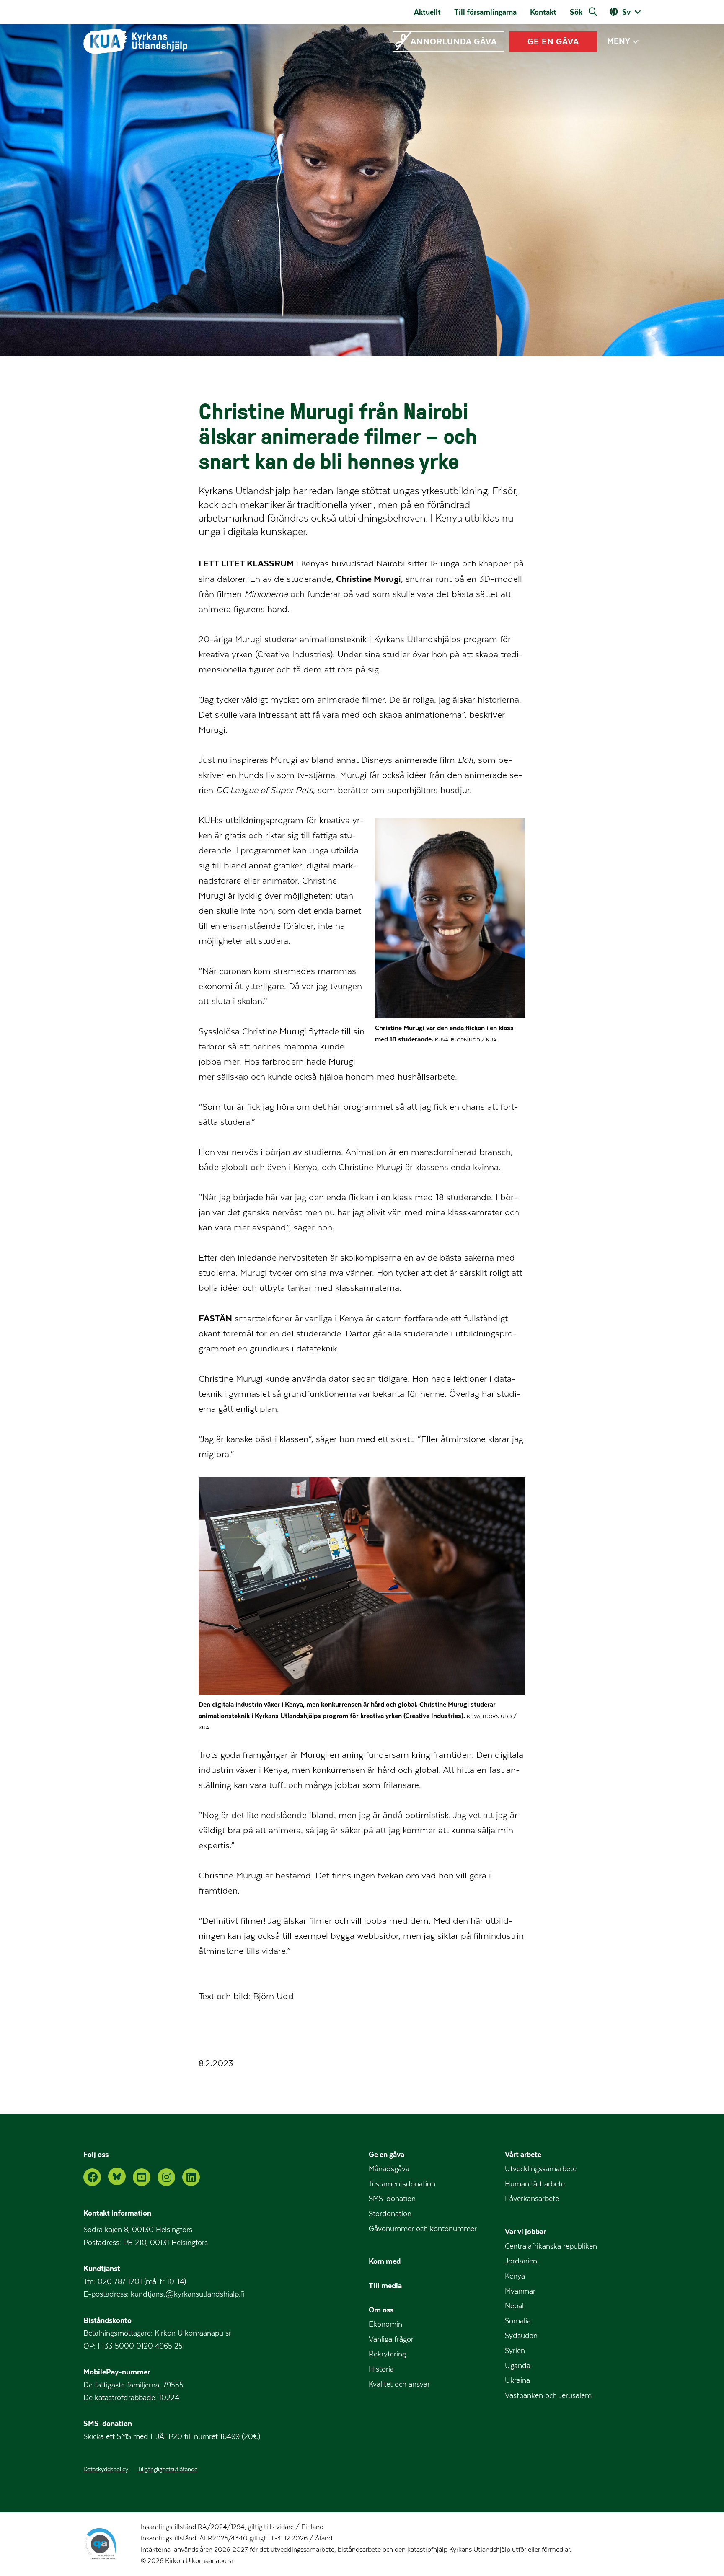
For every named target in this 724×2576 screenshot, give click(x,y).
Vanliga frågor (391, 2340)
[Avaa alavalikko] (635, 42)
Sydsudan (521, 2336)
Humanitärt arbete (535, 2184)
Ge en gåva (387, 2154)
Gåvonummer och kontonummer (423, 2229)
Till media (385, 2285)
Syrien (515, 2351)
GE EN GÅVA (553, 41)
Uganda (518, 2366)
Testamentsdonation (402, 2184)
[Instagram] (166, 2177)
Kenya (515, 2276)
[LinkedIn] (191, 2177)
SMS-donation (392, 2199)
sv (626, 12)
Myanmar (520, 2291)
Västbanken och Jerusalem (548, 2396)
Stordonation (390, 2214)
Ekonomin (385, 2324)
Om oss (381, 2310)
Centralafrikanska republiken (551, 2247)
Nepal (514, 2306)
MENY (619, 41)
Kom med (385, 2261)
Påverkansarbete (532, 2199)
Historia (381, 2369)
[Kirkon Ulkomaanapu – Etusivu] (135, 41)
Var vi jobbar (525, 2231)
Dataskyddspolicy (106, 2470)
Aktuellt (427, 12)
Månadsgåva (389, 2169)
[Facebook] (92, 2177)
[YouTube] (142, 2177)
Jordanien (521, 2261)
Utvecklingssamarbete (541, 2169)
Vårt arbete (523, 2154)
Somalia (518, 2321)
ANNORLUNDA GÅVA (454, 41)
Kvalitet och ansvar (399, 2384)
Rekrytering (387, 2354)
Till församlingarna (485, 12)
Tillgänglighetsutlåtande (167, 2470)
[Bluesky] (117, 2176)
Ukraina (517, 2381)
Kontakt (543, 12)
